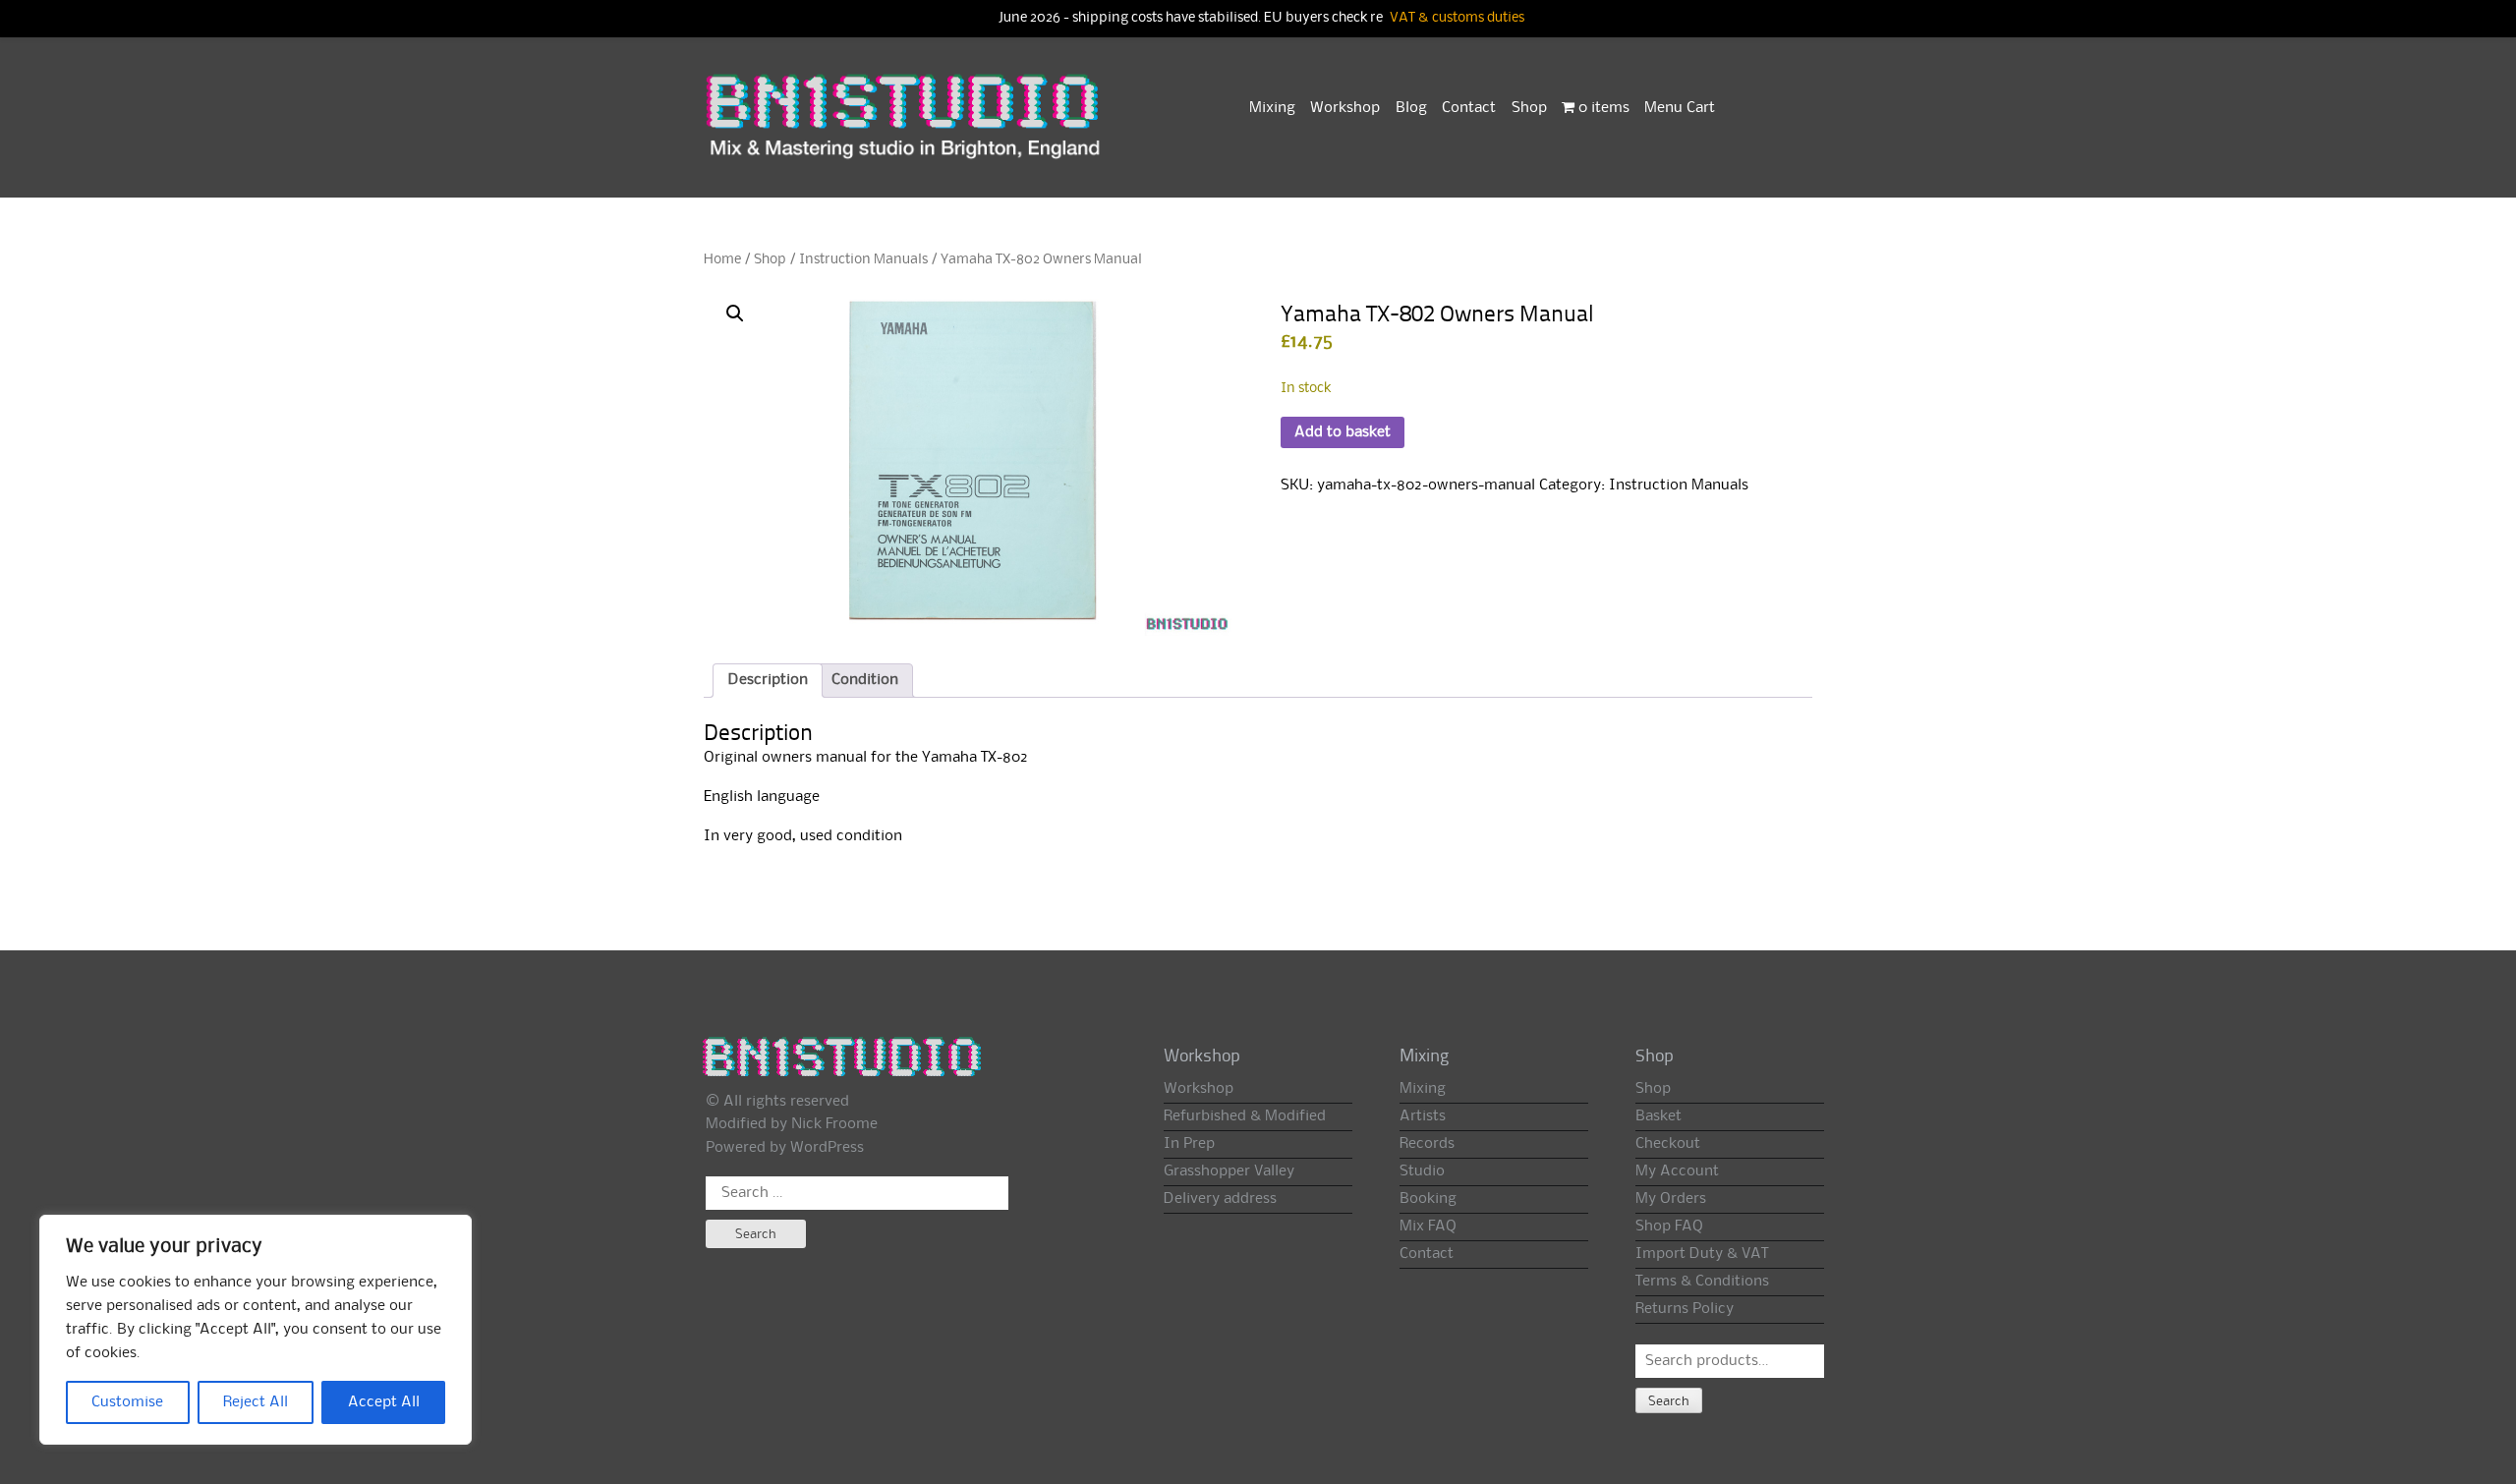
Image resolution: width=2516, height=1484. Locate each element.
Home (722, 259)
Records (1427, 1144)
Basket (1658, 1116)
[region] (256, 1330)
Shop (1529, 108)
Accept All (384, 1402)
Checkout (1668, 1144)
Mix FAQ (1428, 1227)
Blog (1411, 108)
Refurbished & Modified (1245, 1116)
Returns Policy (1685, 1309)
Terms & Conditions (1702, 1282)
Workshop (1345, 108)
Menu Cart (1680, 108)
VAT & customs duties (1457, 18)
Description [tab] (768, 680)
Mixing (1272, 108)
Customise (127, 1402)
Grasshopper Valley (1229, 1171)
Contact (1469, 108)
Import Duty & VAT (1702, 1254)
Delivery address (1220, 1199)
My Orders (1671, 1199)
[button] (735, 314)
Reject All (256, 1402)
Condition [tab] (865, 680)
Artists (1423, 1116)
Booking (1428, 1199)
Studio (1422, 1171)
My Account (1677, 1171)
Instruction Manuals (863, 259)
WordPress (827, 1148)
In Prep (1189, 1144)
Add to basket (1343, 432)
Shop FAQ (1669, 1227)
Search (1669, 1401)
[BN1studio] (905, 129)
